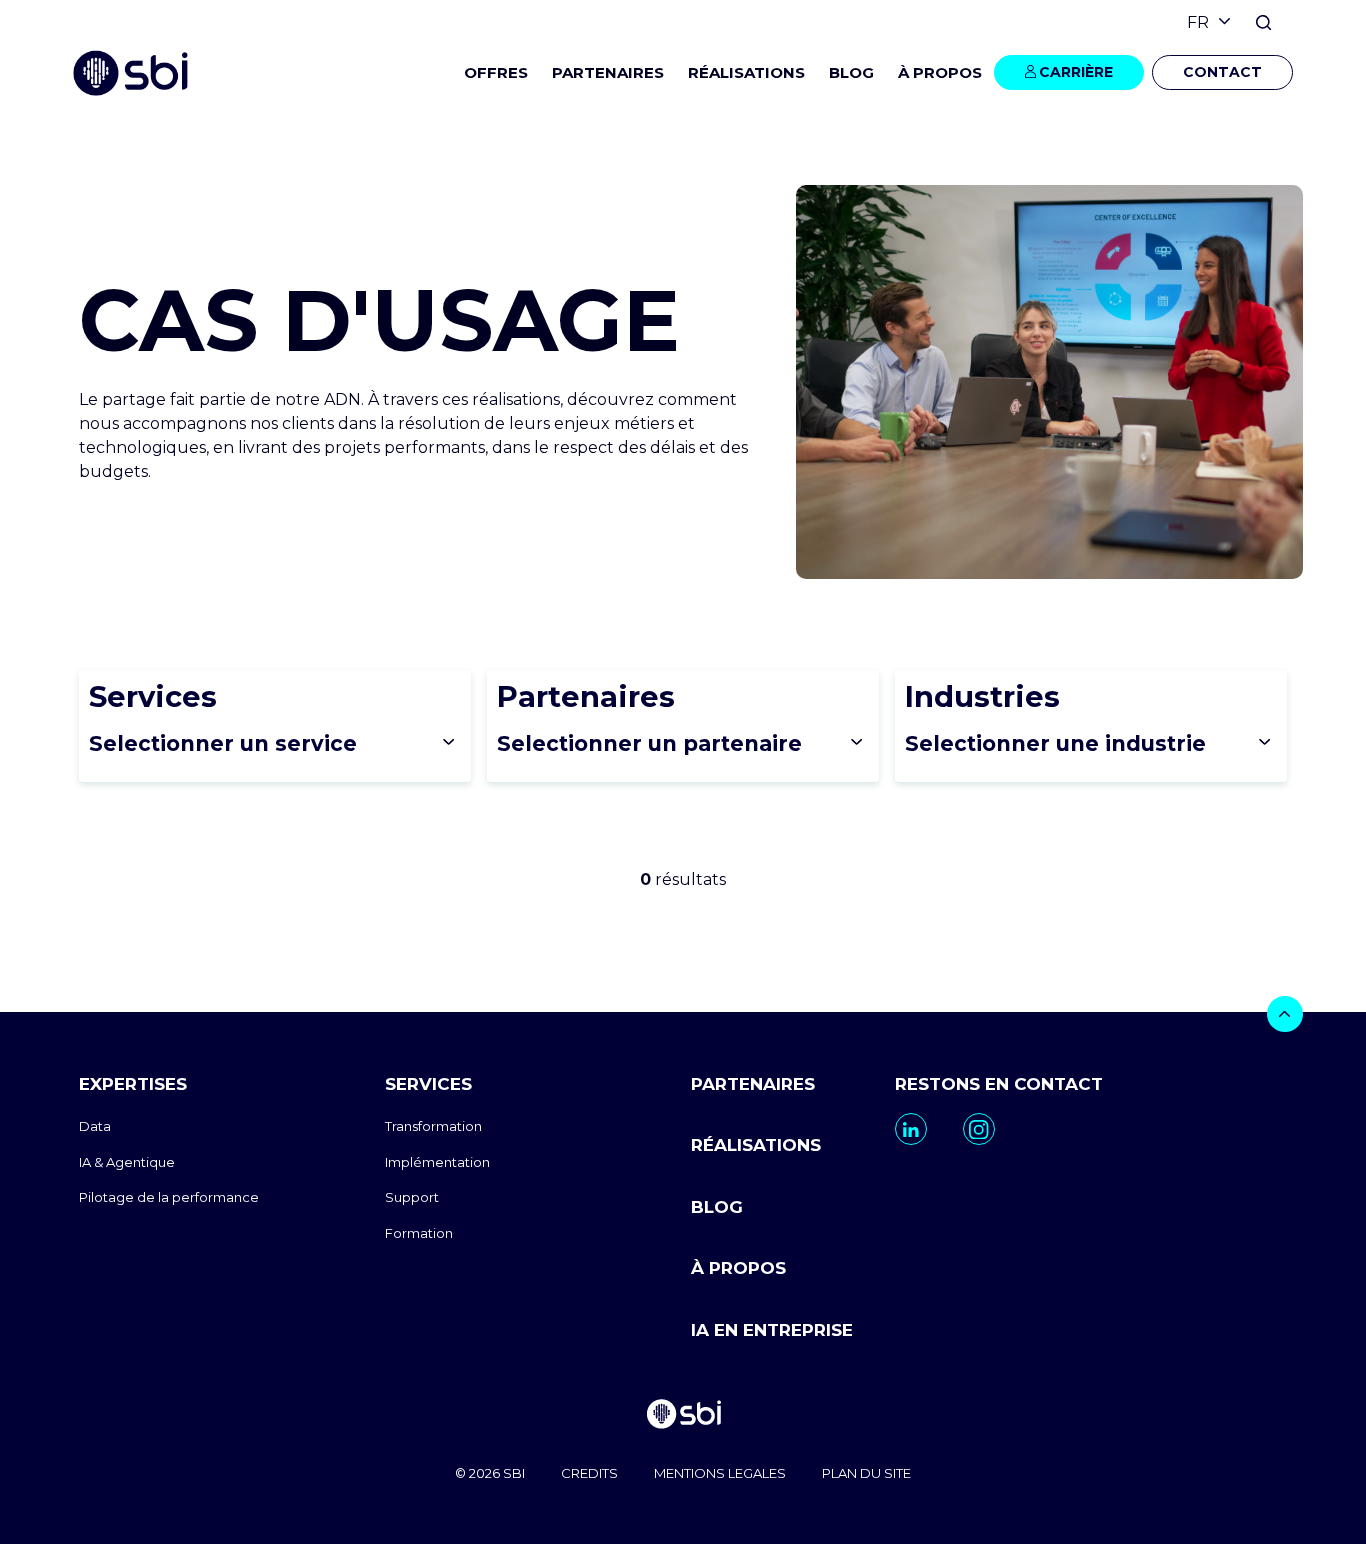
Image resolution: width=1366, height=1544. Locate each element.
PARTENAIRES (608, 72)
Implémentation (437, 1162)
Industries (982, 697)
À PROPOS (738, 1268)
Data (95, 1126)
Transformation (433, 1126)
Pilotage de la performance (169, 1197)
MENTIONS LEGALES (720, 1473)
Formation (419, 1233)
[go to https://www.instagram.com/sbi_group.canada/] (979, 1129)
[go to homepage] (683, 1416)
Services (153, 697)
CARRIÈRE (1076, 72)
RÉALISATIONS (746, 72)
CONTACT (1222, 72)
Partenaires (586, 697)
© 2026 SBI (490, 1473)
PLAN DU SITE (866, 1473)
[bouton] (1285, 1014)
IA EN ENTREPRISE (772, 1330)
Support (412, 1197)
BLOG (851, 72)
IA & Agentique (127, 1162)
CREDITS (589, 1473)
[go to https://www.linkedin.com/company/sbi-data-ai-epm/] (911, 1129)
